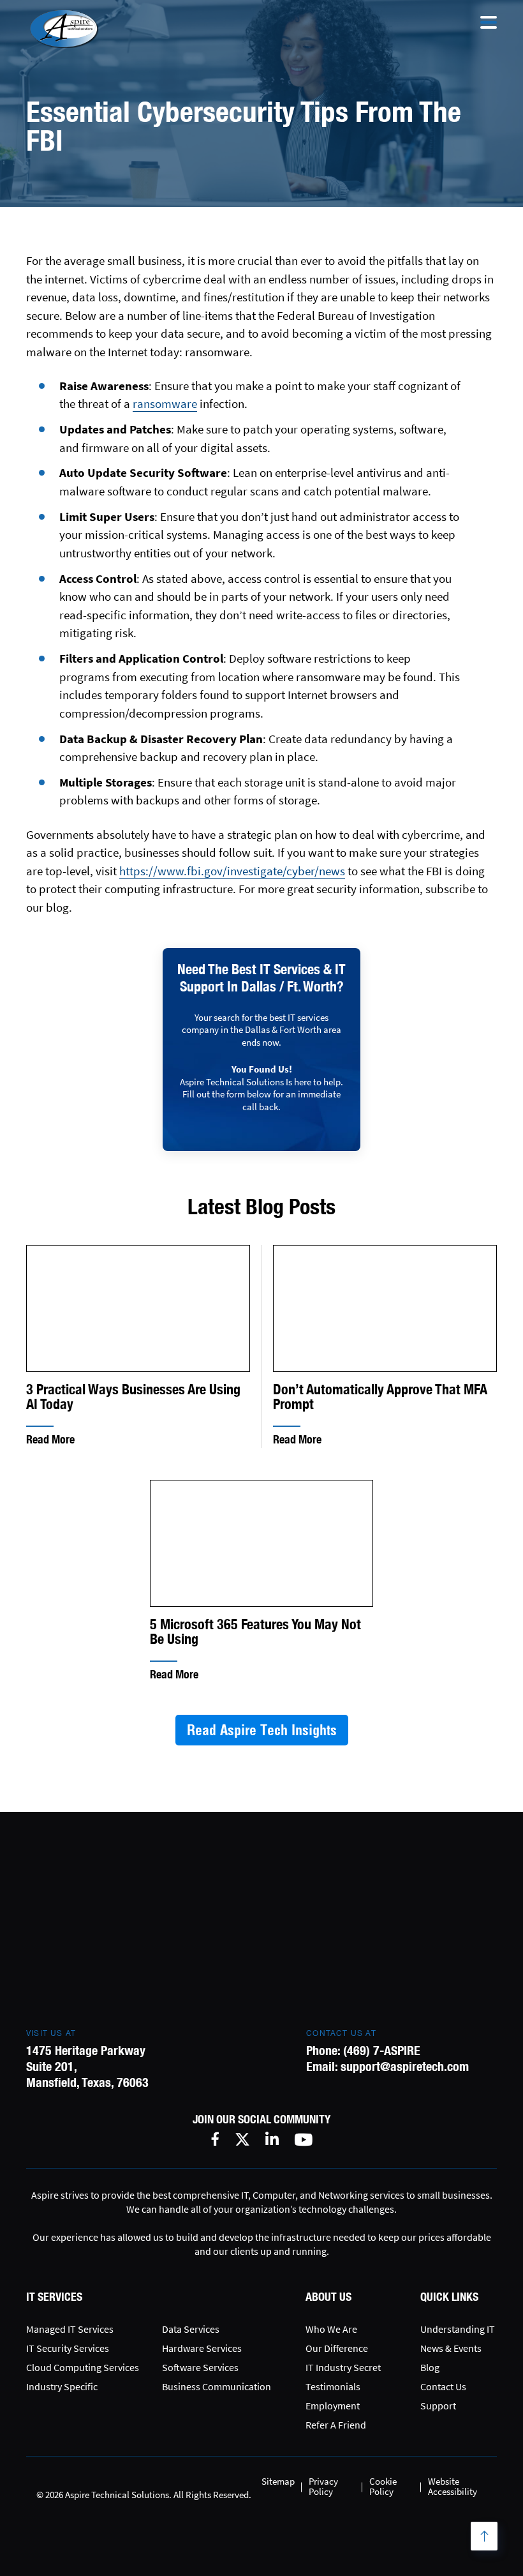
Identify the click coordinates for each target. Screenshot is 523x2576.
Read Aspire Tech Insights (262, 1730)
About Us (328, 2297)
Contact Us (443, 2386)
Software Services (200, 2367)
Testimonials (333, 2386)
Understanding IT (458, 2329)
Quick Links (449, 2297)
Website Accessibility (453, 2486)
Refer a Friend (336, 2425)
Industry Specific (62, 2386)
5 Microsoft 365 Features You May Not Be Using (255, 1632)
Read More (50, 1439)
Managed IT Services (70, 2329)
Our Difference (337, 2348)
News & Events (451, 2348)
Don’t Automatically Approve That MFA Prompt (380, 1397)
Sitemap (278, 2481)
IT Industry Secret (343, 2367)
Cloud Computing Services (83, 2367)
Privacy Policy (323, 2486)
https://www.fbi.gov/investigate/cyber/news (232, 871)
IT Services (54, 2297)
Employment (333, 2406)
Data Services (191, 2329)
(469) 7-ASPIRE (382, 2050)
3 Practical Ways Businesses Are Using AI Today (133, 1397)
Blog (430, 2367)
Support (438, 2406)
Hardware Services (202, 2348)
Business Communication (217, 2386)
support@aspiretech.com (405, 2066)
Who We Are (331, 2329)
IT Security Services (68, 2348)
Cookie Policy (383, 2486)
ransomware (165, 403)
